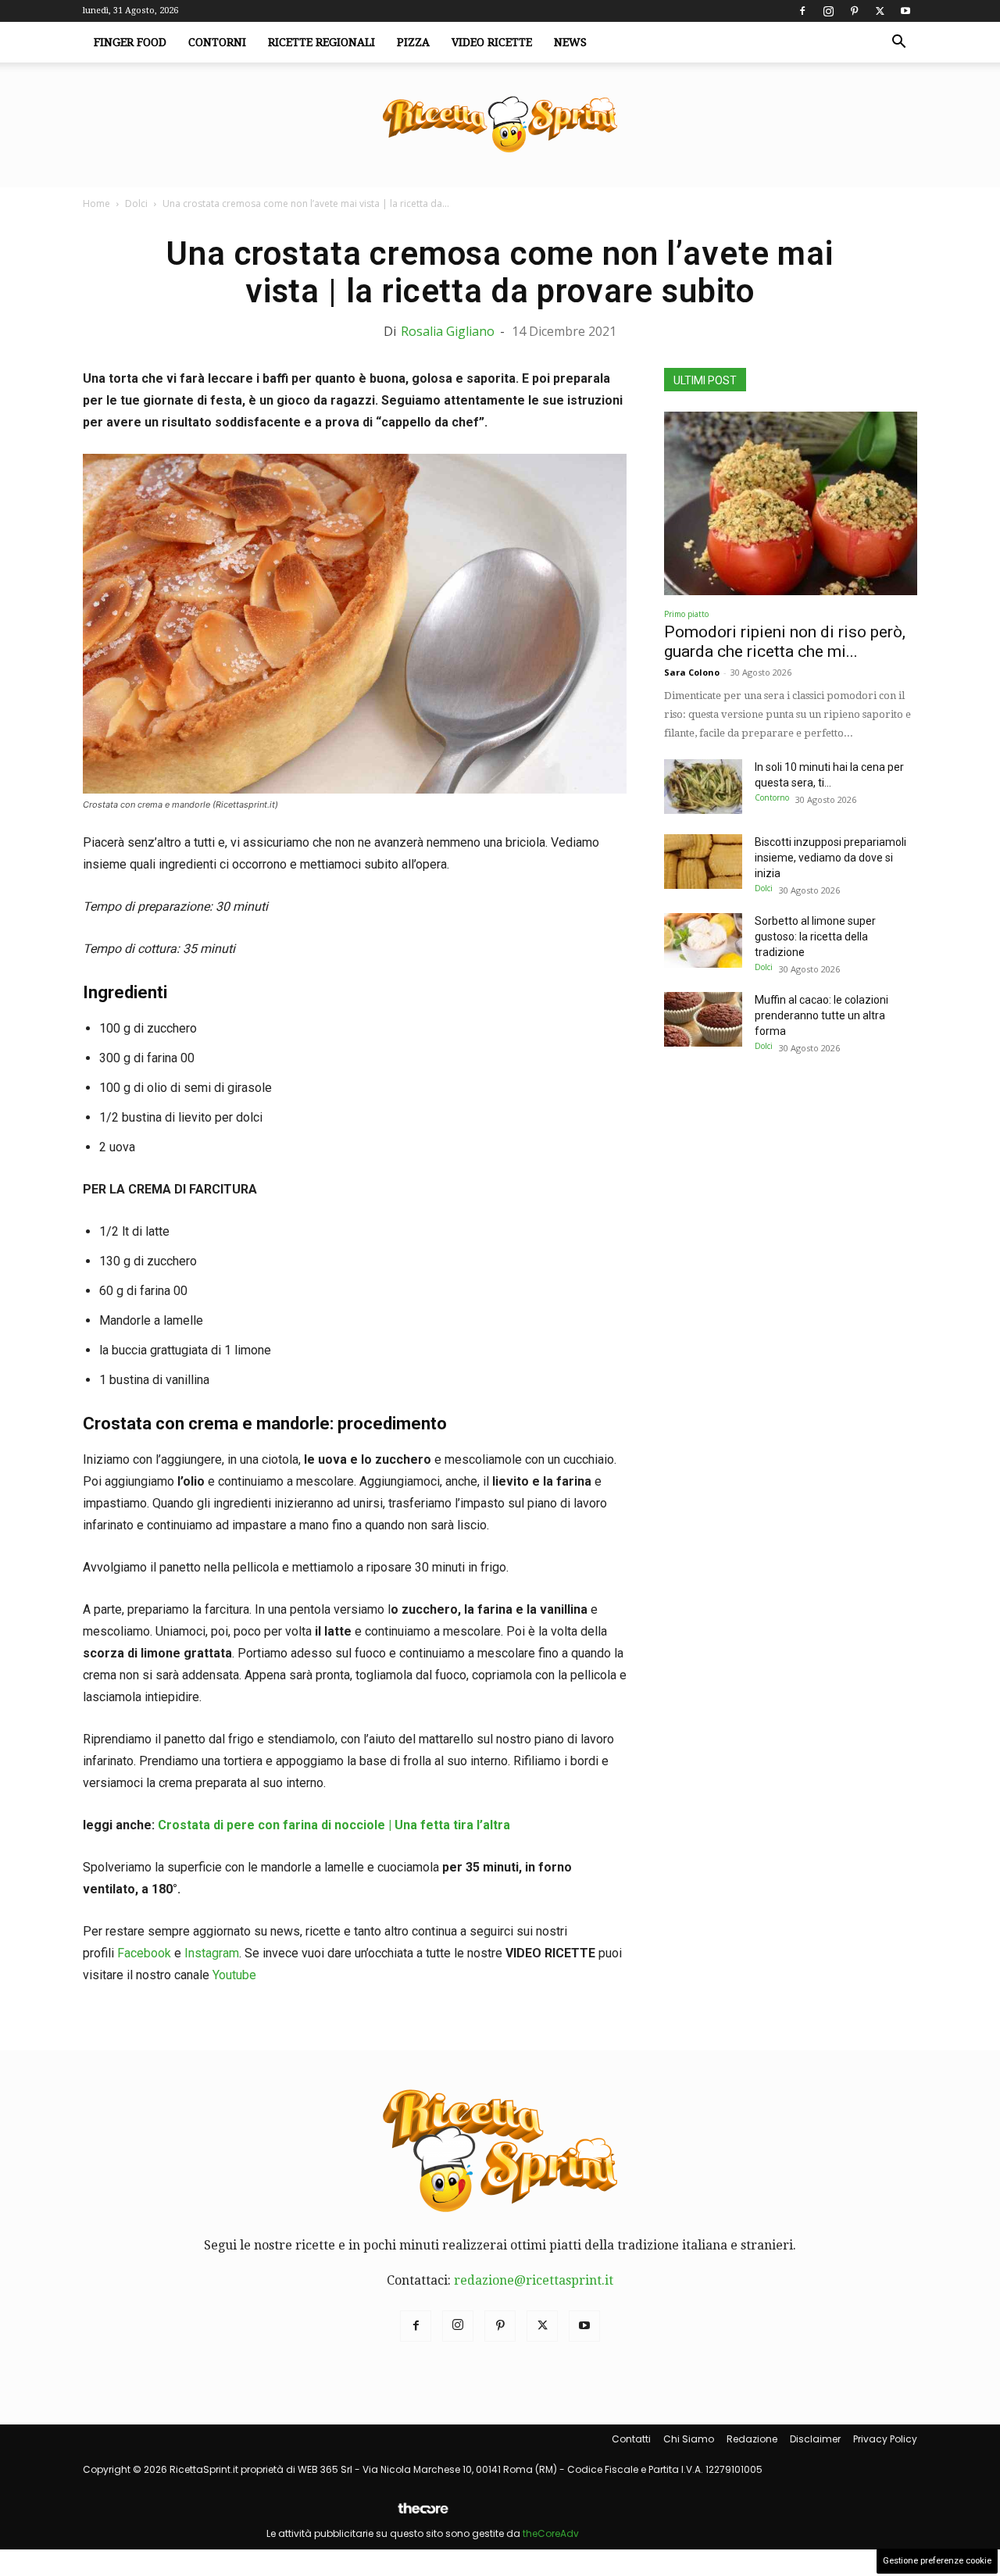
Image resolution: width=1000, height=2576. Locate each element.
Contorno (772, 797)
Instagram (212, 1953)
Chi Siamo (689, 2439)
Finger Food (130, 42)
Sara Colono (692, 672)
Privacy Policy (885, 2439)
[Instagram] (828, 11)
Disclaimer (815, 2439)
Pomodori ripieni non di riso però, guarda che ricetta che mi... (785, 642)
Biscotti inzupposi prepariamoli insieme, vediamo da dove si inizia (830, 858)
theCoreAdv (551, 2533)
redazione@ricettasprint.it (534, 2280)
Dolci (136, 203)
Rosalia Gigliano (448, 331)
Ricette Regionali (321, 42)
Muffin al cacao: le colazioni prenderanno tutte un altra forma (821, 1015)
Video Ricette (492, 42)
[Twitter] (880, 11)
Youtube (234, 1975)
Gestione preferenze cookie (937, 2561)
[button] (898, 43)
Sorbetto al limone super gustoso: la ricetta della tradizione (815, 937)
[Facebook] (802, 11)
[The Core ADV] (423, 2515)
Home (96, 203)
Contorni (217, 42)
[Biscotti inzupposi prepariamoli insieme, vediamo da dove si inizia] (703, 862)
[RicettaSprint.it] (500, 125)
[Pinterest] (854, 11)
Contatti (631, 2439)
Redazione (752, 2439)
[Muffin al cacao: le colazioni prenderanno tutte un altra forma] (703, 1019)
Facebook (144, 1953)
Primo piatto (686, 614)
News (570, 42)
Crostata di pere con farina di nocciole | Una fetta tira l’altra (332, 1825)
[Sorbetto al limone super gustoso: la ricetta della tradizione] (703, 940)
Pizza (413, 42)
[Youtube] (905, 11)
